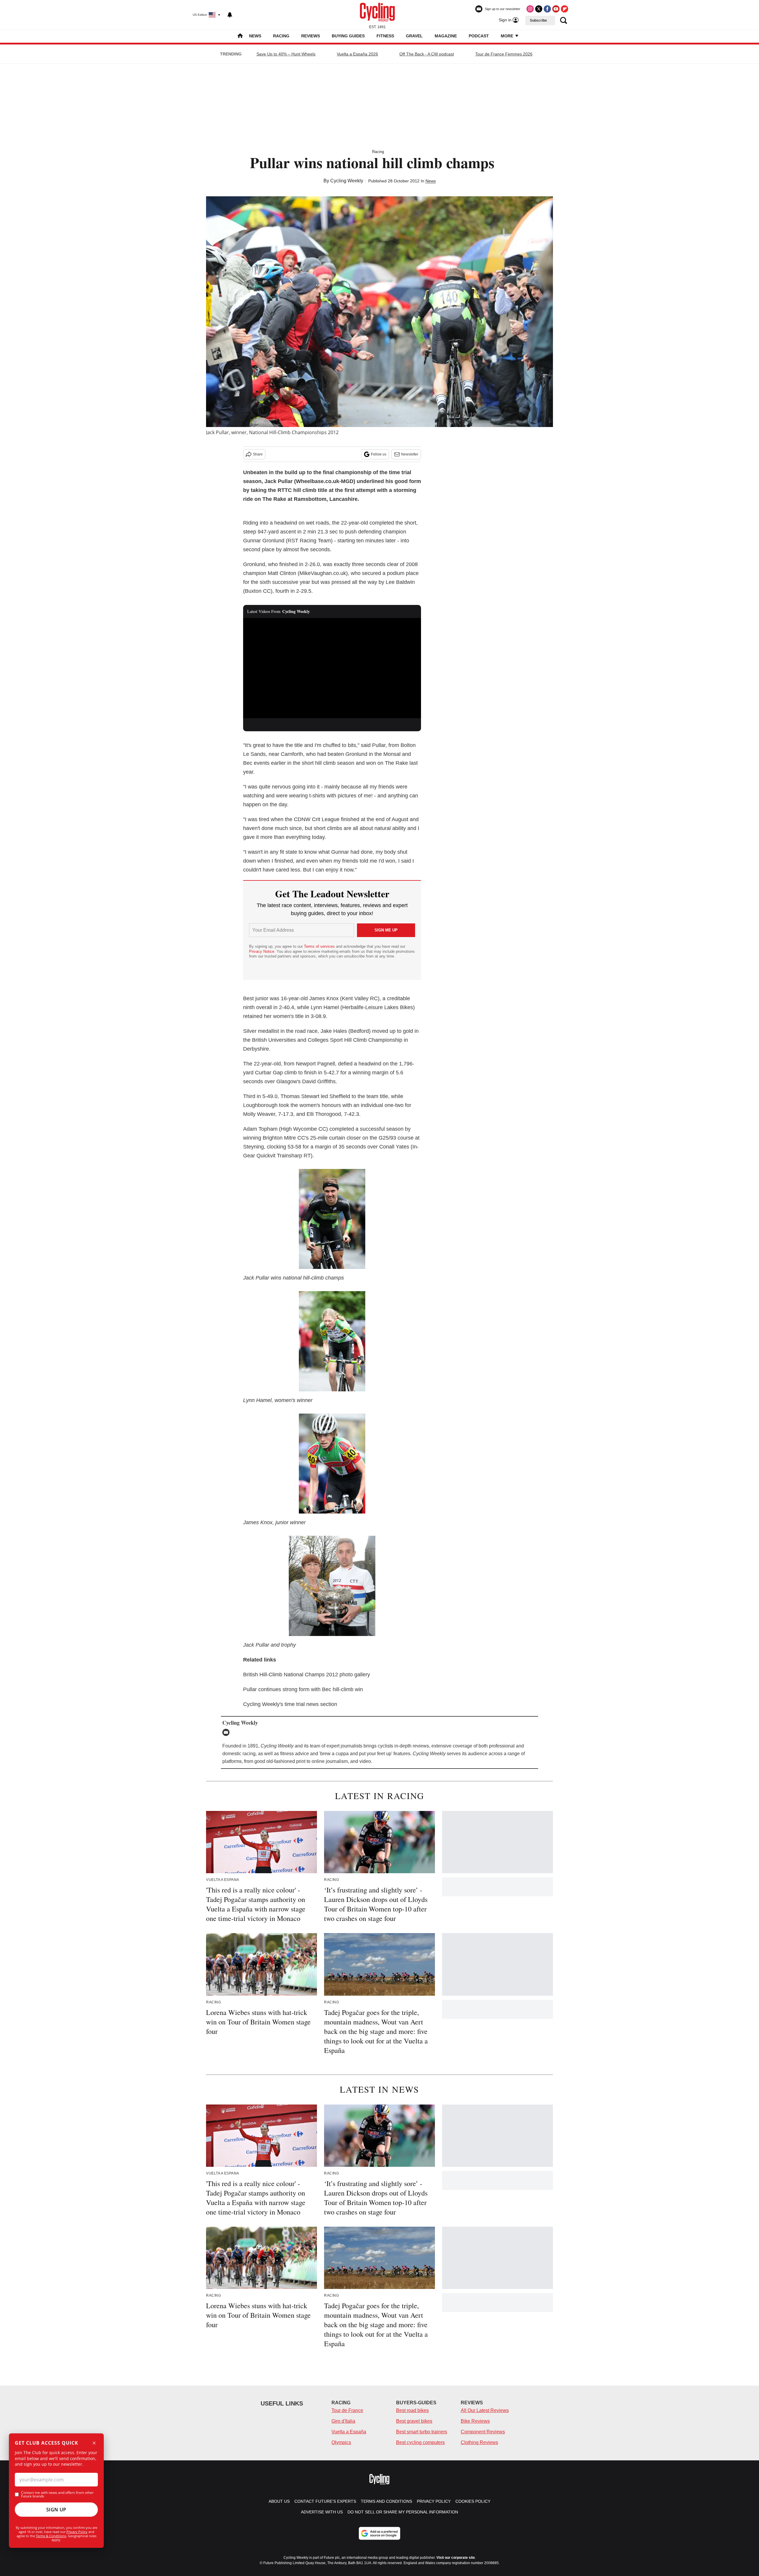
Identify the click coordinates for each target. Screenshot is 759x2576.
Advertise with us (322, 2512)
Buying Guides (348, 36)
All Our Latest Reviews (485, 2410)
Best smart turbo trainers (422, 2432)
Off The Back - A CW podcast (427, 54)
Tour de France (347, 2410)
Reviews (311, 36)
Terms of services (320, 946)
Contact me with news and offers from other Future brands (57, 2494)
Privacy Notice (262, 951)
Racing (281, 36)
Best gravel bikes (414, 2421)
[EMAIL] (227, 1732)
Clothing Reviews (479, 2442)
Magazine (446, 36)
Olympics (341, 2442)
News (255, 36)
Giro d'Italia (343, 2421)
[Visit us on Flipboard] (565, 9)
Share (258, 454)
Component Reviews (483, 2432)
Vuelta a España (349, 2432)
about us (279, 2501)
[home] (240, 36)
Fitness (385, 36)
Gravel (414, 36)
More (508, 36)
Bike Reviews (475, 2421)
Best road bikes (412, 2410)
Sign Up (56, 2510)
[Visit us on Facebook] (547, 9)
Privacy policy (434, 2501)
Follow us (379, 454)
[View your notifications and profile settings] (230, 15)
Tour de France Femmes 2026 (504, 54)
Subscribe (538, 20)
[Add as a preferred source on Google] (379, 2533)
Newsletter (410, 454)
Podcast (479, 36)
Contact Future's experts (325, 2501)
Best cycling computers (420, 2442)
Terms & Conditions (51, 2536)
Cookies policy (473, 2501)
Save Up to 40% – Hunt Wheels (286, 54)
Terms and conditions (386, 2501)
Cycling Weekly (347, 181)
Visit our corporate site (456, 2558)
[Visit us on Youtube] (556, 9)
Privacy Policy (77, 2532)
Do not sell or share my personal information (403, 2512)
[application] (332, 668)
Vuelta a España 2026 (357, 54)
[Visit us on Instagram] (530, 9)
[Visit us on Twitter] (539, 9)
